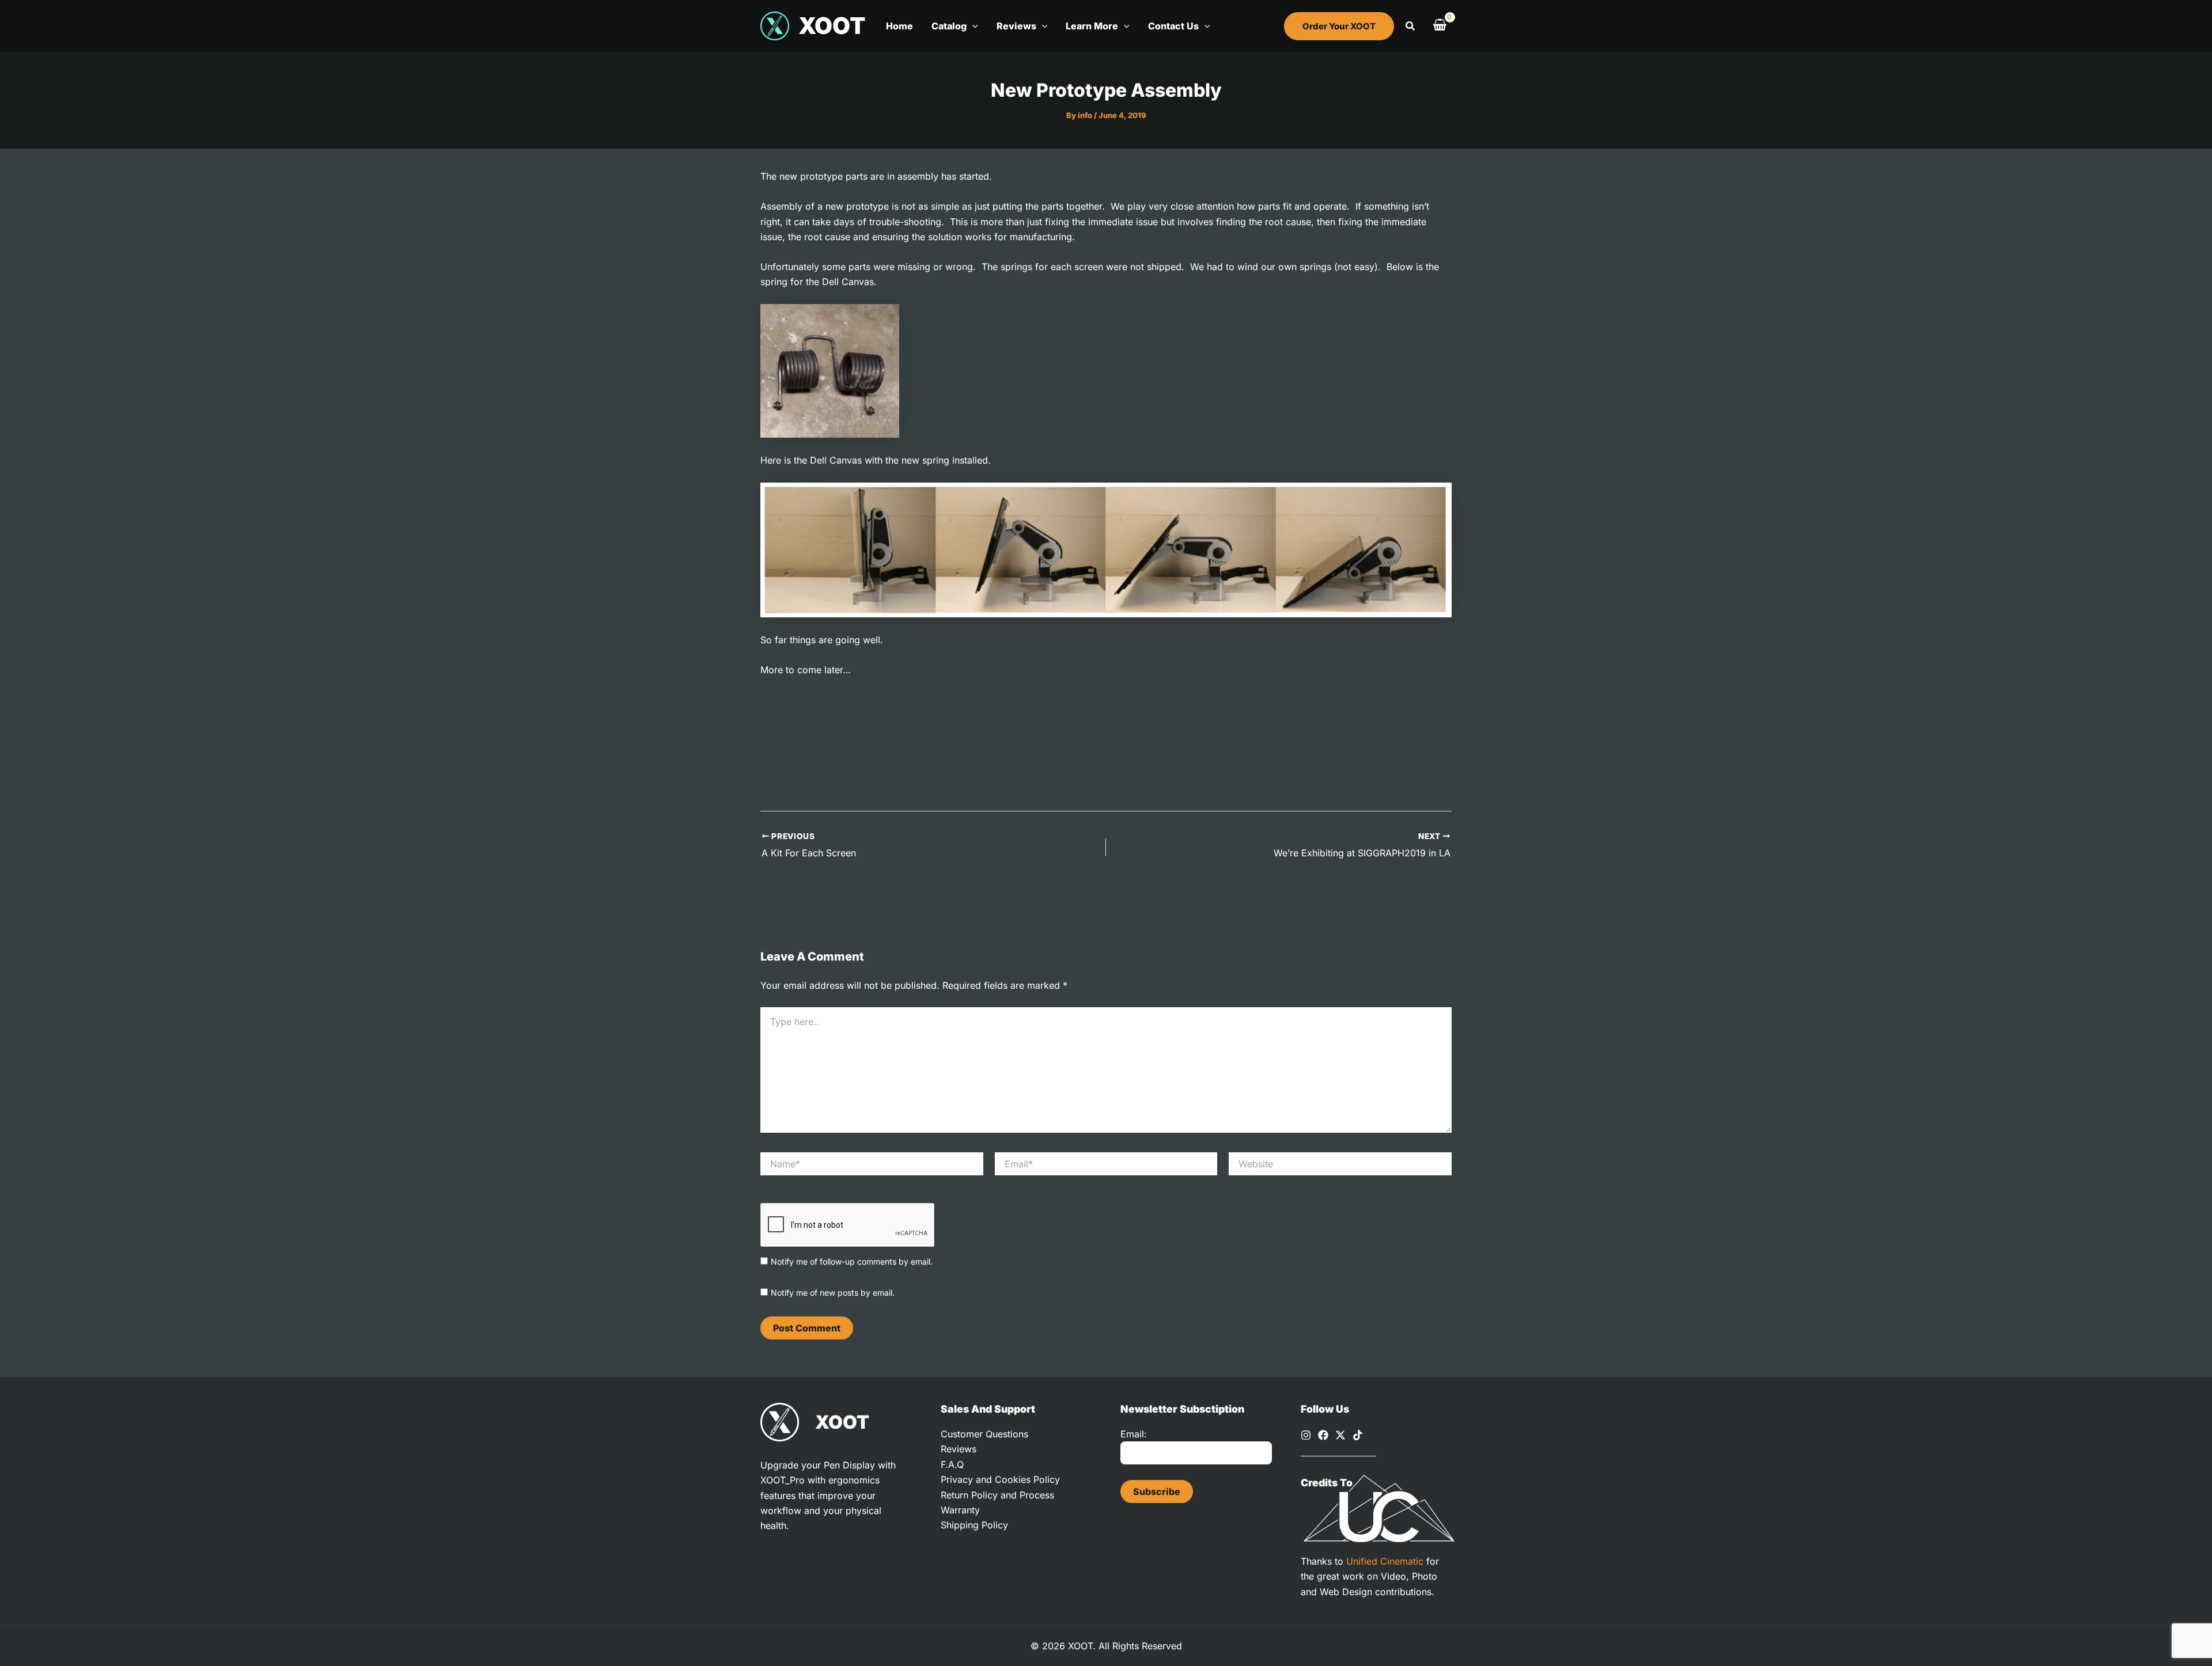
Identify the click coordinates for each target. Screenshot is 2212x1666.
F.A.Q (952, 1464)
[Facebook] (1323, 1435)
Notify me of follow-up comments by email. (852, 1261)
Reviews (959, 1449)
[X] (1340, 1435)
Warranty (960, 1510)
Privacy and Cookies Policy (1000, 1479)
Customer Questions (984, 1434)
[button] (972, 26)
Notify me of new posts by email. (833, 1293)
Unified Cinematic (1385, 1561)
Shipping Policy (974, 1525)
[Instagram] (1306, 1435)
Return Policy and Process (997, 1495)
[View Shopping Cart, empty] (1440, 26)
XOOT (832, 26)
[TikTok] (1358, 1435)
